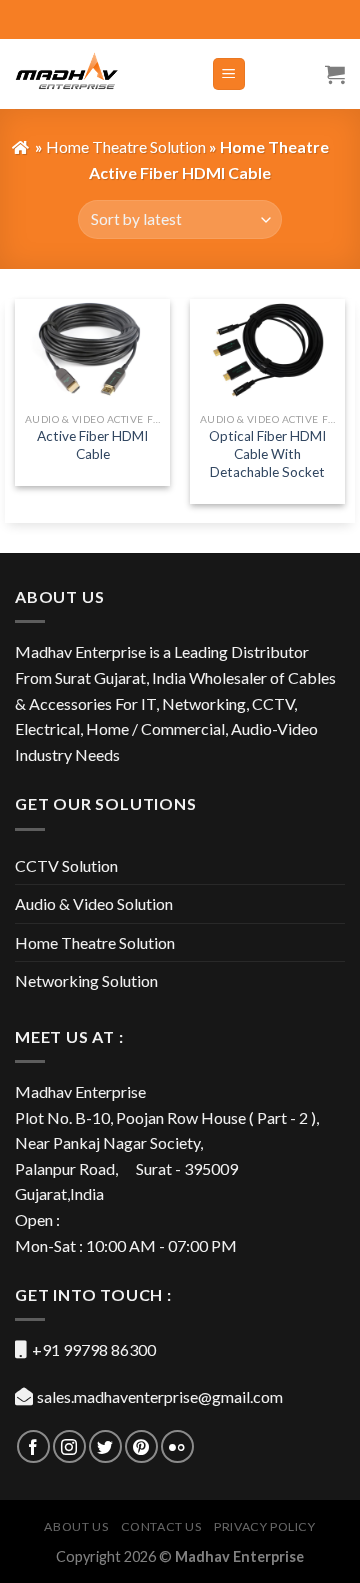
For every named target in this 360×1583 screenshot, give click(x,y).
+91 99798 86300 (94, 1349)
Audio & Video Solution (94, 903)
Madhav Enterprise (239, 1556)
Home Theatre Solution (95, 942)
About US (76, 1526)
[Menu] (229, 74)
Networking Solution (86, 980)
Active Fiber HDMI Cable (92, 445)
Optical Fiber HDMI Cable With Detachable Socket (267, 453)
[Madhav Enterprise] (98, 74)
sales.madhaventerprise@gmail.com (160, 1396)
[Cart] (335, 74)
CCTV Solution (66, 865)
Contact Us (161, 1526)
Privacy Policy (265, 1526)
